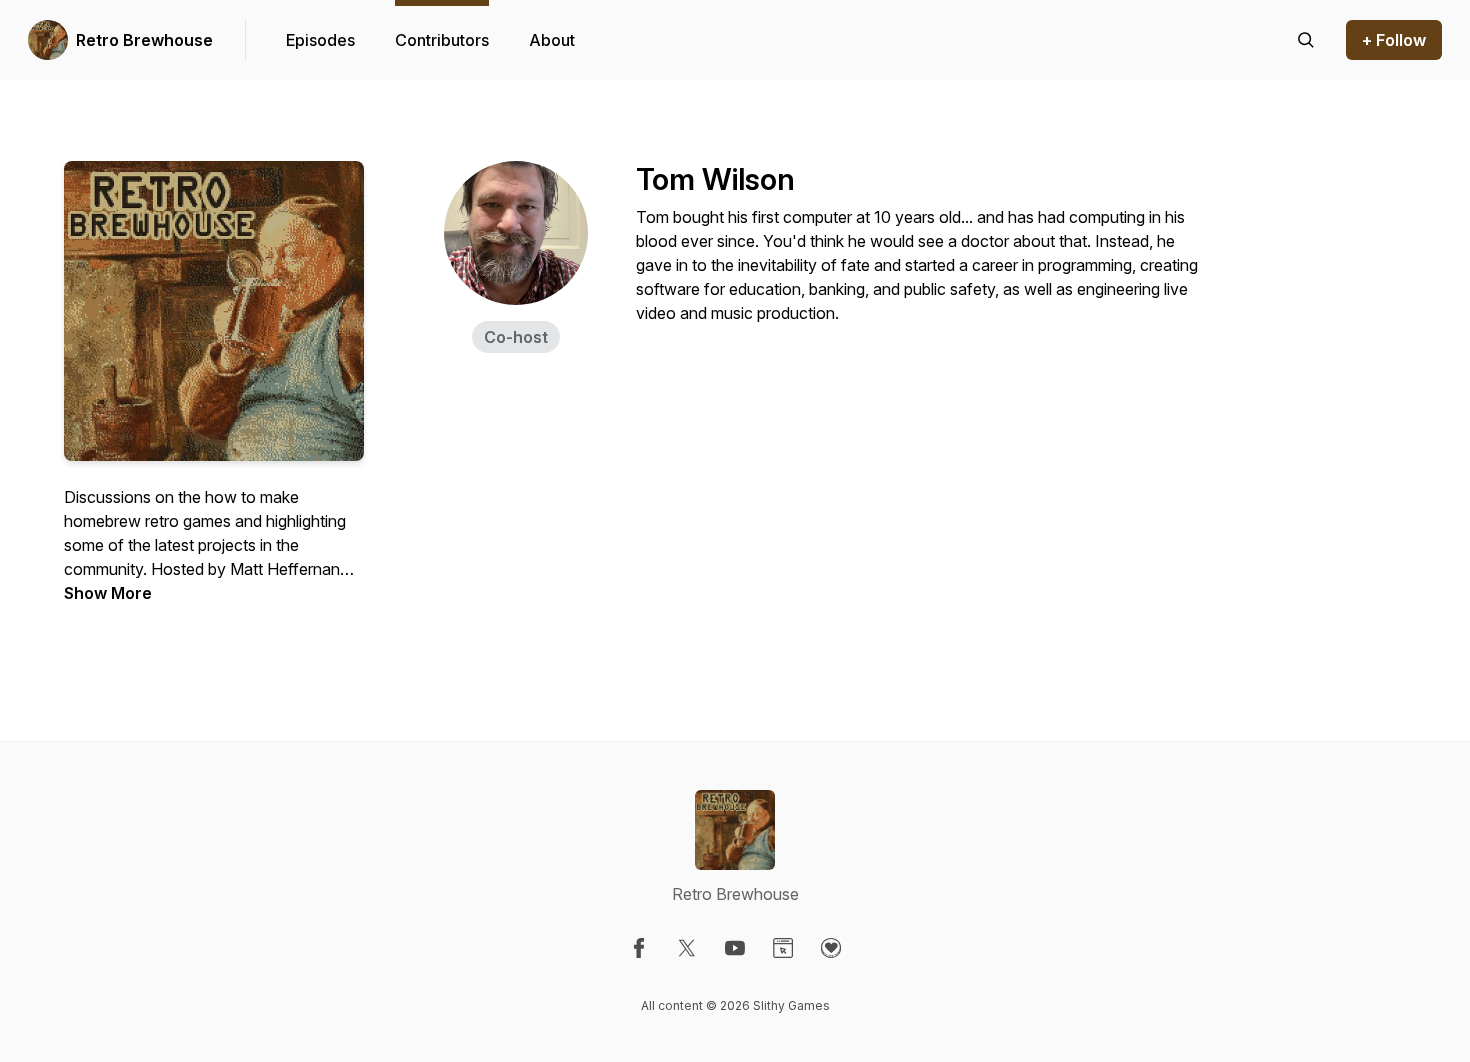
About (552, 40)
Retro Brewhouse (144, 40)
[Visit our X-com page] (687, 948)
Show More (108, 593)
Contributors (442, 40)
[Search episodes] (1306, 40)
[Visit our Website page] (783, 948)
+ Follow (1394, 40)
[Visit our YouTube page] (735, 948)
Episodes (320, 40)
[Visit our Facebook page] (639, 948)
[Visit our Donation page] (831, 948)
